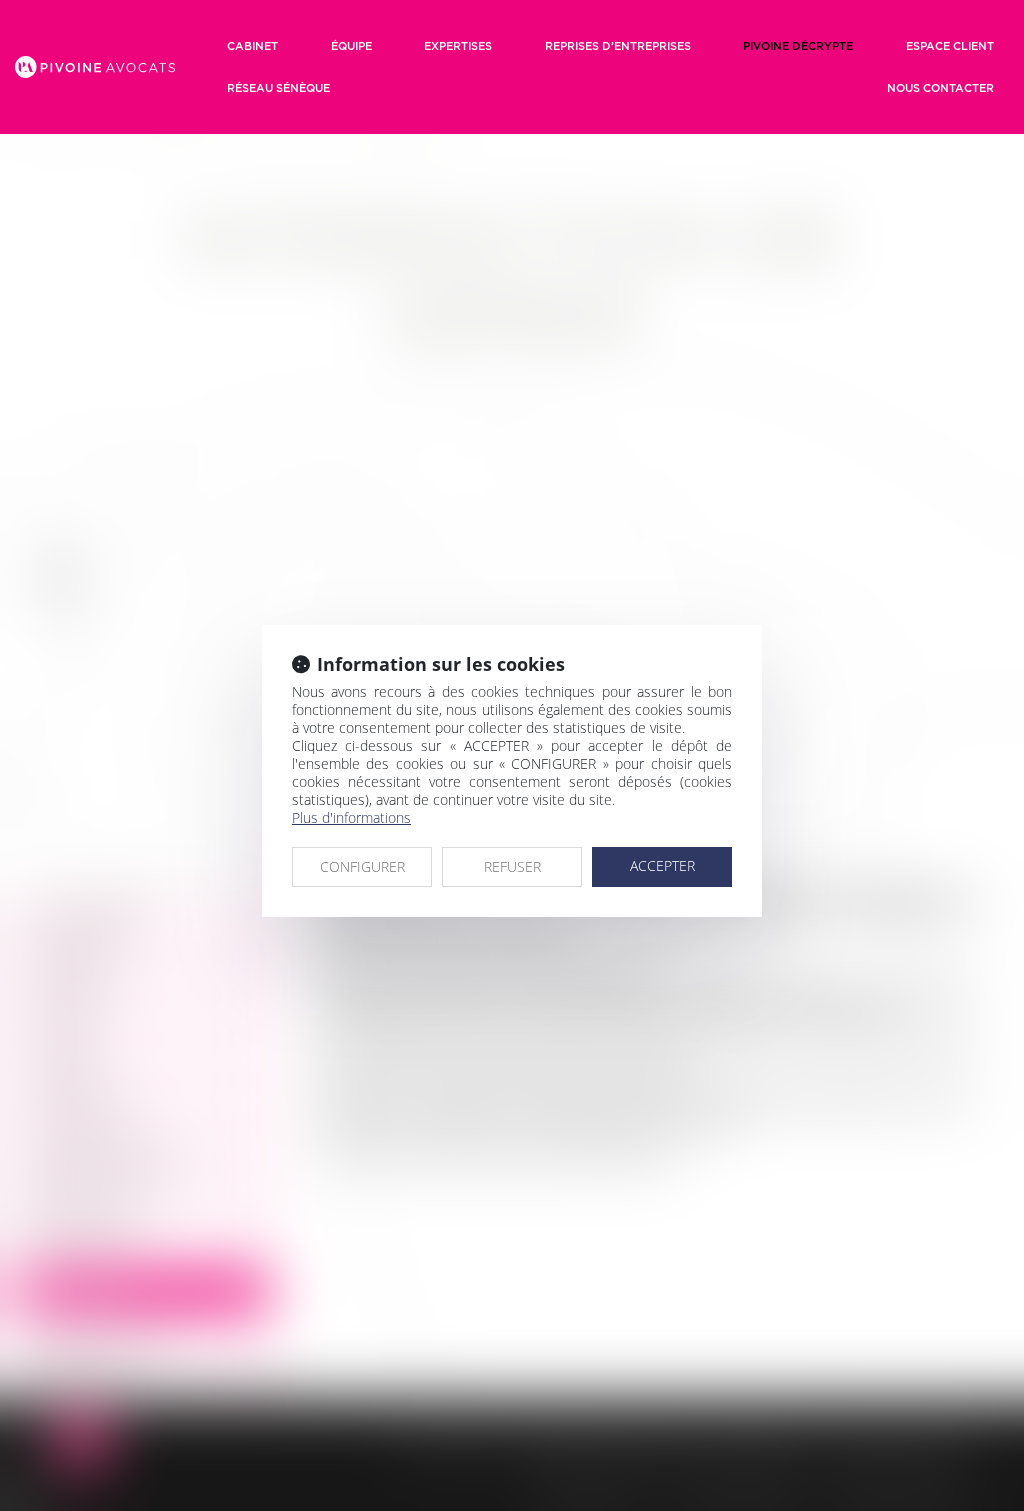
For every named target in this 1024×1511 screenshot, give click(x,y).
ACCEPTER (662, 865)
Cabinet (252, 46)
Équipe (351, 46)
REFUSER (512, 866)
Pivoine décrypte (798, 46)
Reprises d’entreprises (618, 46)
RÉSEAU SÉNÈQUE (278, 88)
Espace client (950, 46)
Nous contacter (940, 88)
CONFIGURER (362, 866)
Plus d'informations (351, 817)
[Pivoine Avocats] (95, 67)
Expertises (458, 46)
